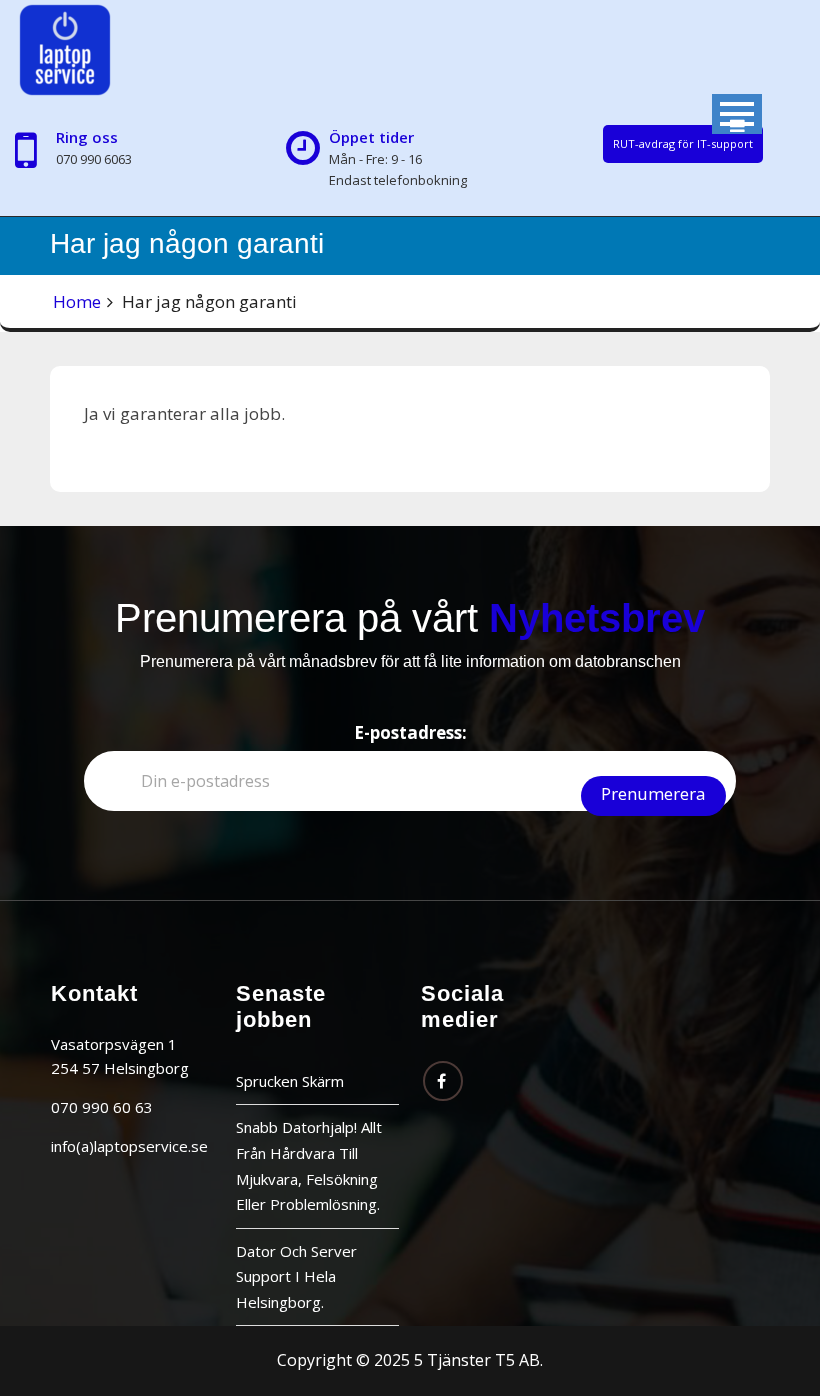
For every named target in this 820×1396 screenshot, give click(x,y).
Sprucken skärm (290, 1081)
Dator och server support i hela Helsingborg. (296, 1276)
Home (77, 301)
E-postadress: (410, 732)
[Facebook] (443, 1081)
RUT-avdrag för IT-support (683, 143)
